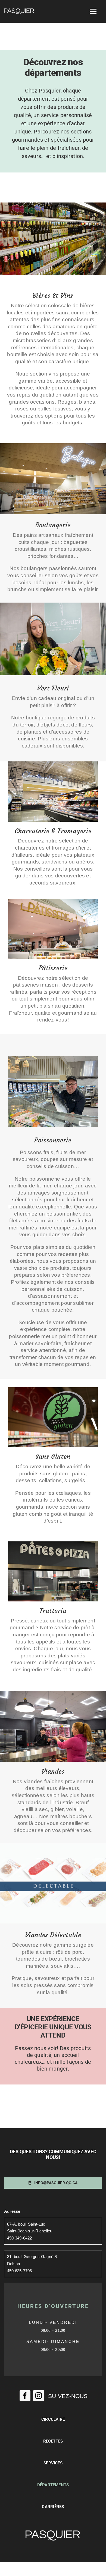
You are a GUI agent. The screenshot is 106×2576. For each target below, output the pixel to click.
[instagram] (39, 2396)
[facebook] (25, 2396)
